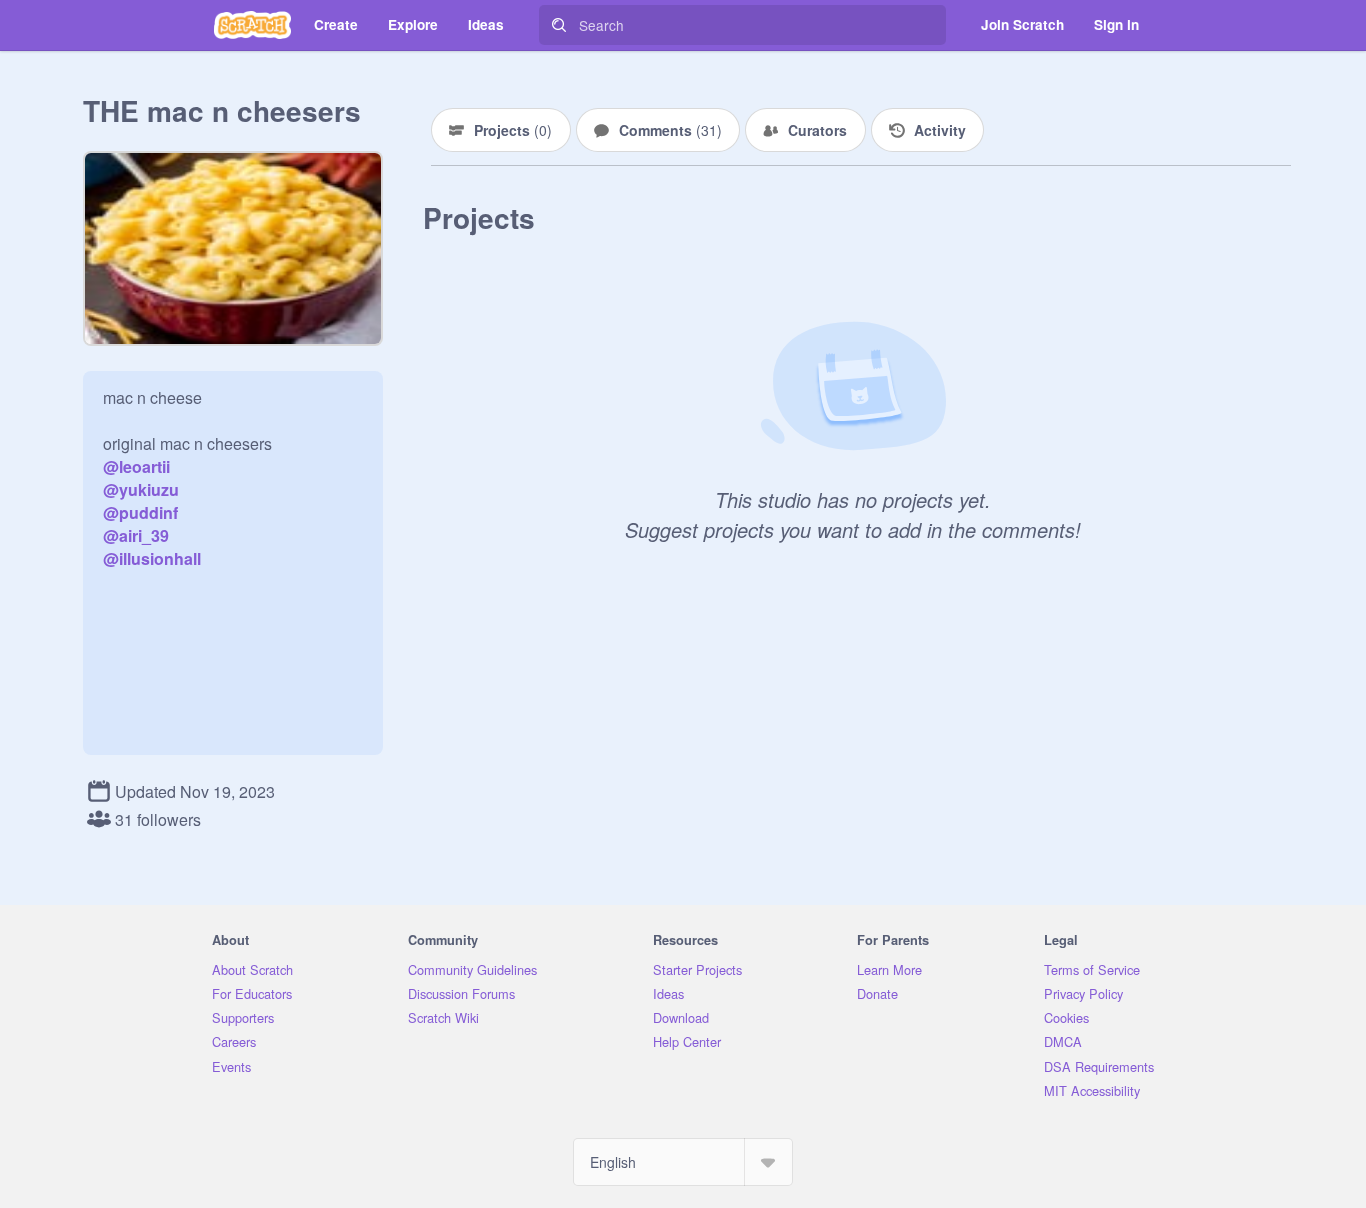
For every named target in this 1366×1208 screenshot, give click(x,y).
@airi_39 (136, 535)
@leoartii (136, 466)
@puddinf (140, 512)
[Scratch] (252, 25)
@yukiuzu (141, 489)
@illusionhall (152, 558)
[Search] (559, 25)
